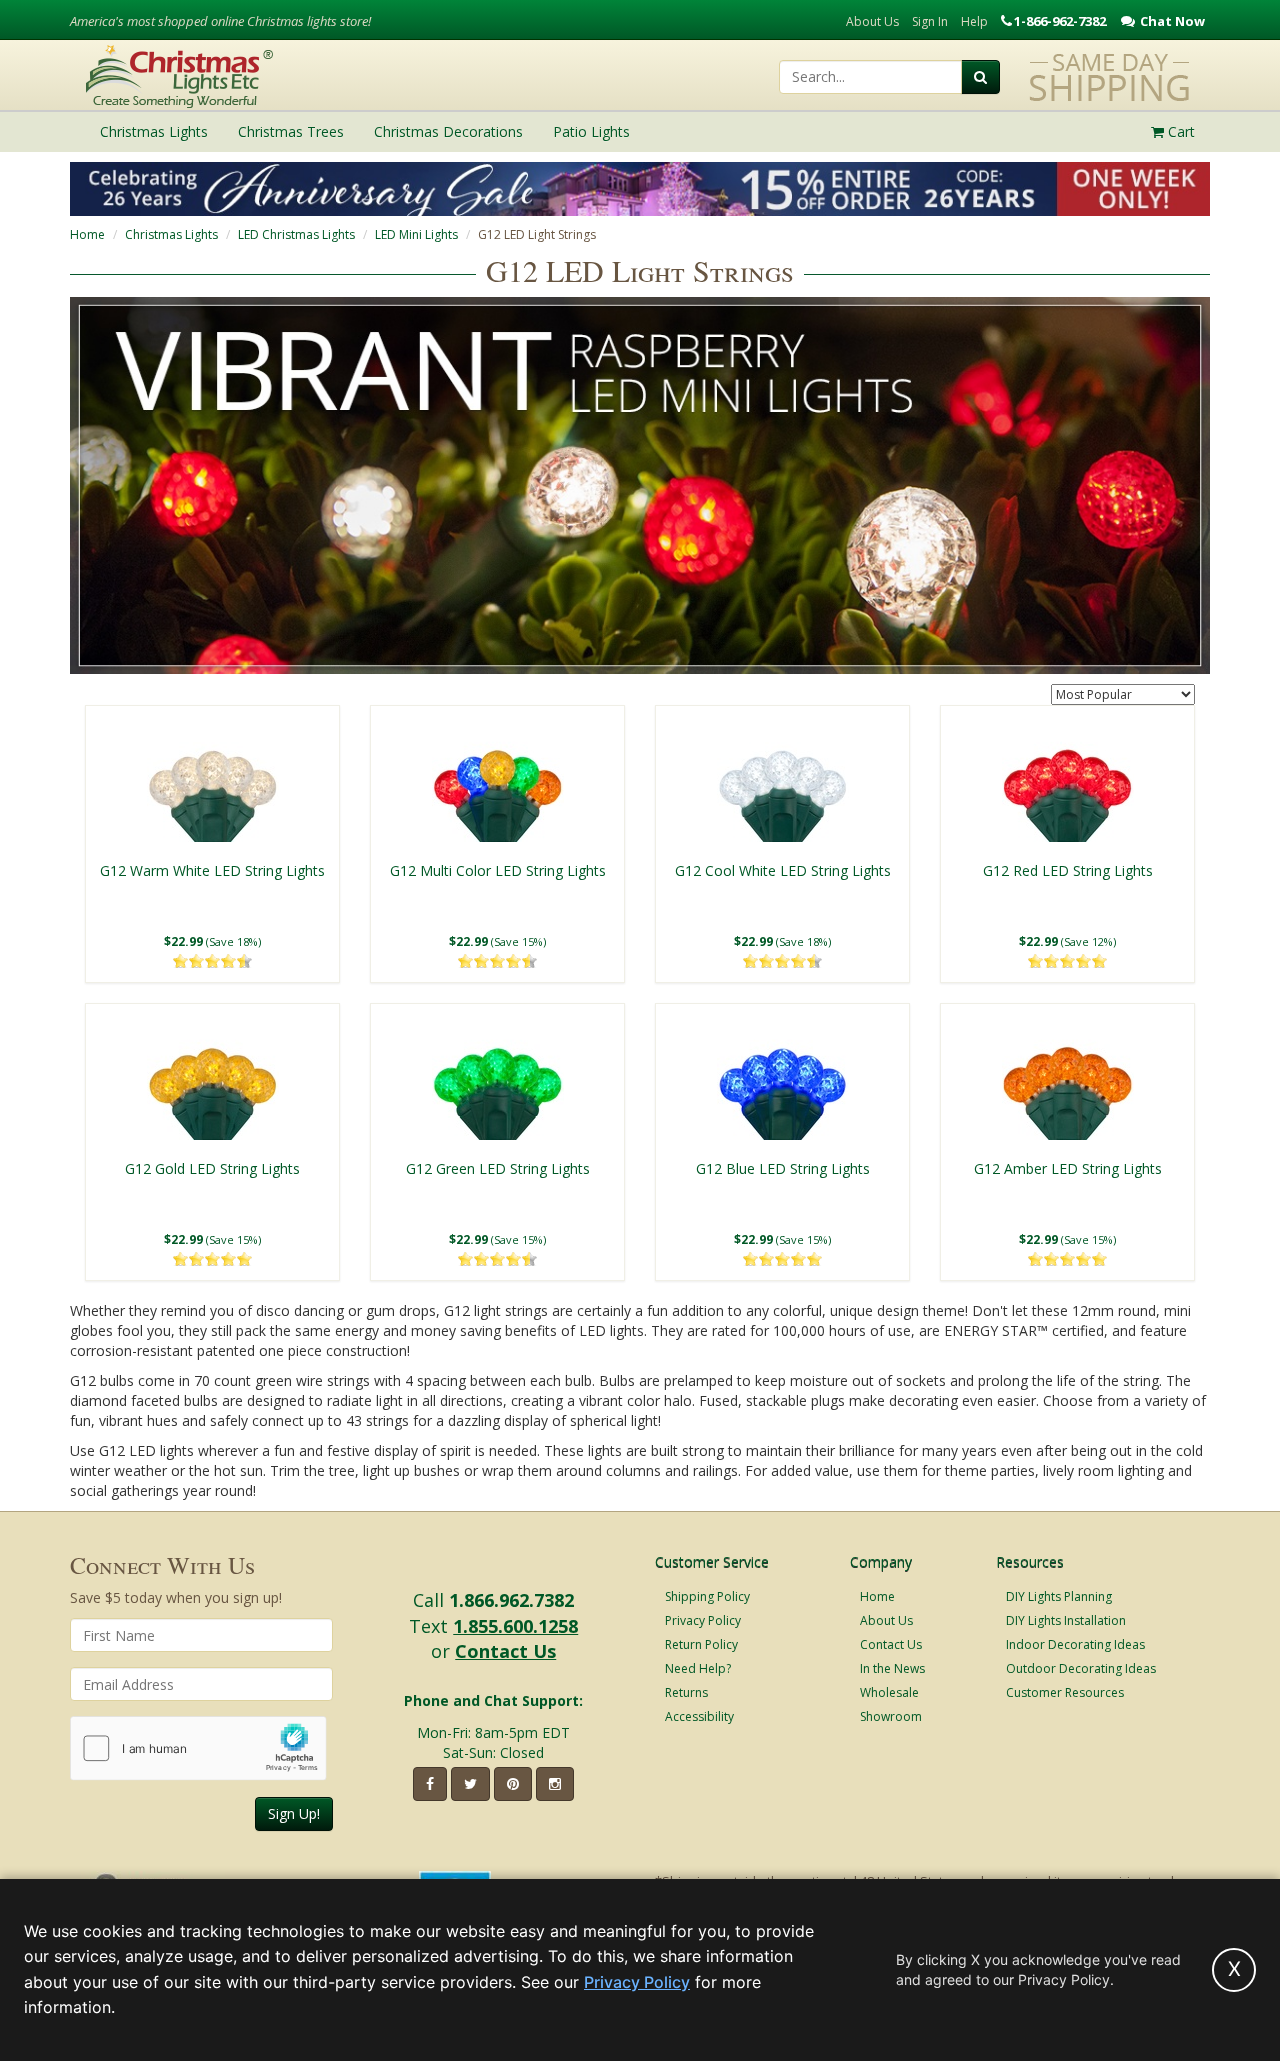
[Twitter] (470, 1784)
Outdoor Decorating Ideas (1081, 1668)
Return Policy (701, 1644)
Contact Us (505, 1651)
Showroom (891, 1716)
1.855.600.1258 (515, 1626)
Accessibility (699, 1716)
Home (87, 234)
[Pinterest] (513, 1784)
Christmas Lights (171, 234)
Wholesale (889, 1692)
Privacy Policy (703, 1620)
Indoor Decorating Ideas (1075, 1644)
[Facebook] (430, 1784)
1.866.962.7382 (511, 1600)
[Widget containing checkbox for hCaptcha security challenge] (198, 1748)
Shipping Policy (707, 1596)
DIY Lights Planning (1059, 1596)
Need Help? (698, 1668)
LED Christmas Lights (296, 234)
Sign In (930, 21)
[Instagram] (555, 1784)
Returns (686, 1692)
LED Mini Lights (416, 234)
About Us (872, 21)
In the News (892, 1668)
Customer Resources (1065, 1692)
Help (974, 21)
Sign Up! (294, 1813)
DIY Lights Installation (1066, 1620)
